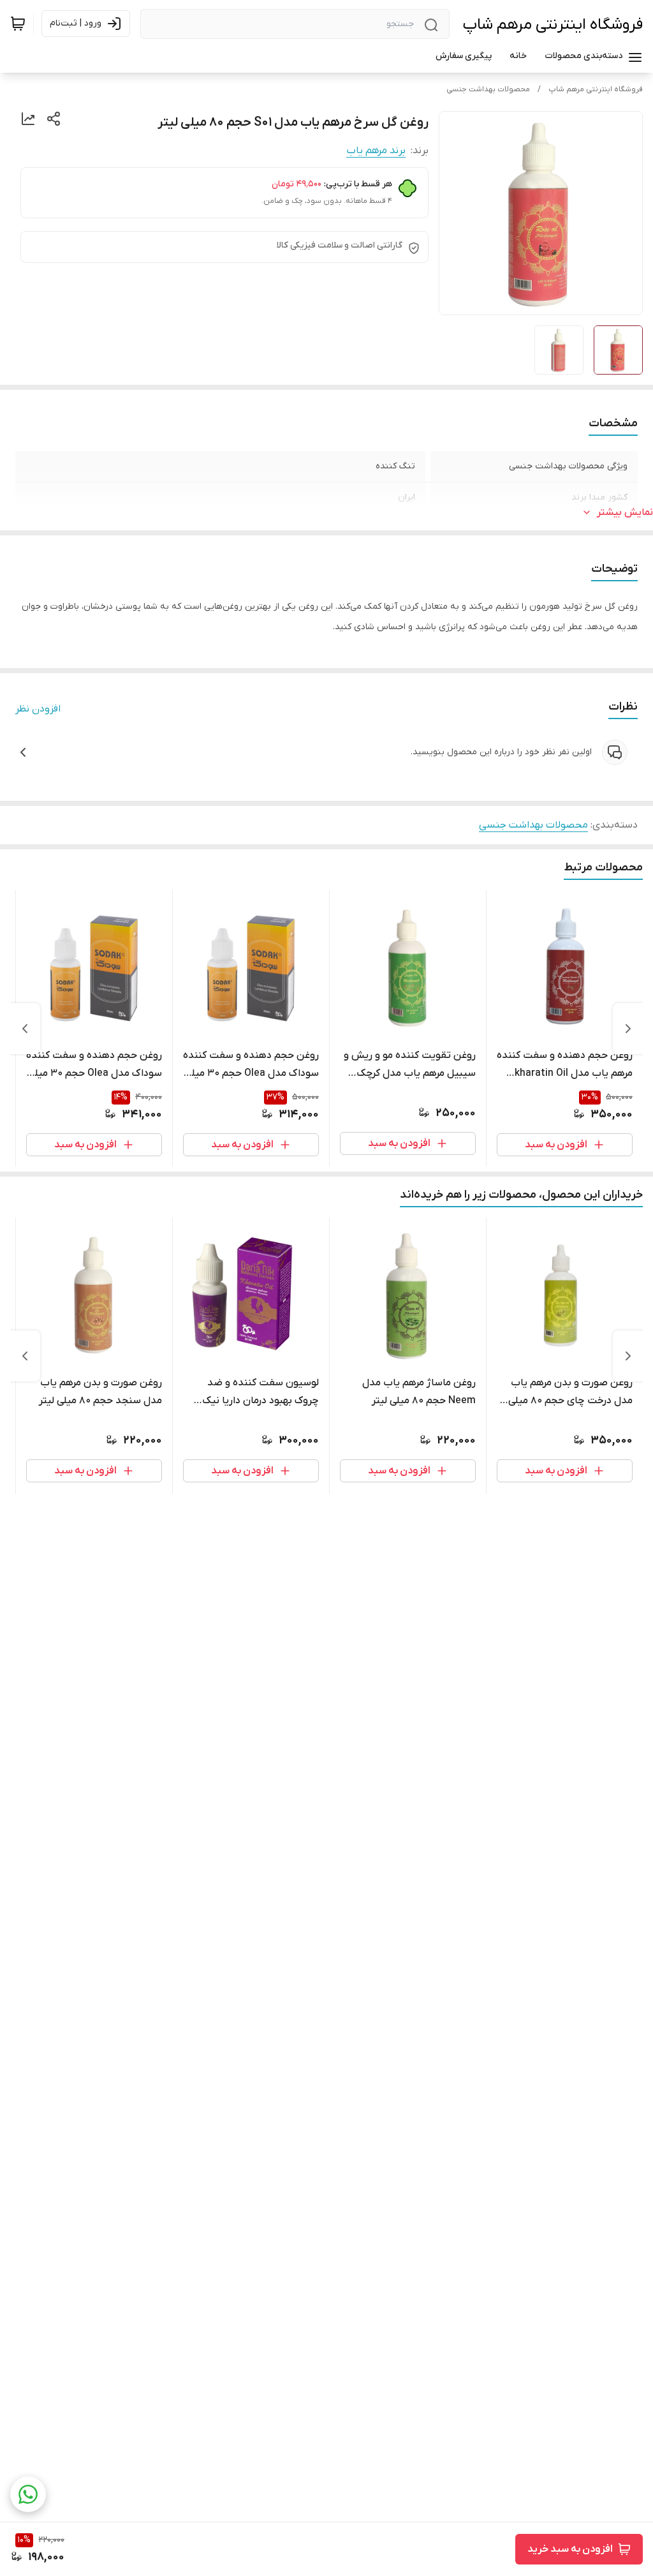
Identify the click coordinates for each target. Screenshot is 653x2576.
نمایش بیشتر (625, 512)
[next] (25, 1029)
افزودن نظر (38, 709)
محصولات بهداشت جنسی (488, 89)
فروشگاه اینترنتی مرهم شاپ (553, 25)
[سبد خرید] (18, 24)
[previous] (628, 1029)
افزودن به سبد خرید (570, 2549)
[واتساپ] (28, 2494)
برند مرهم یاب (376, 151)
